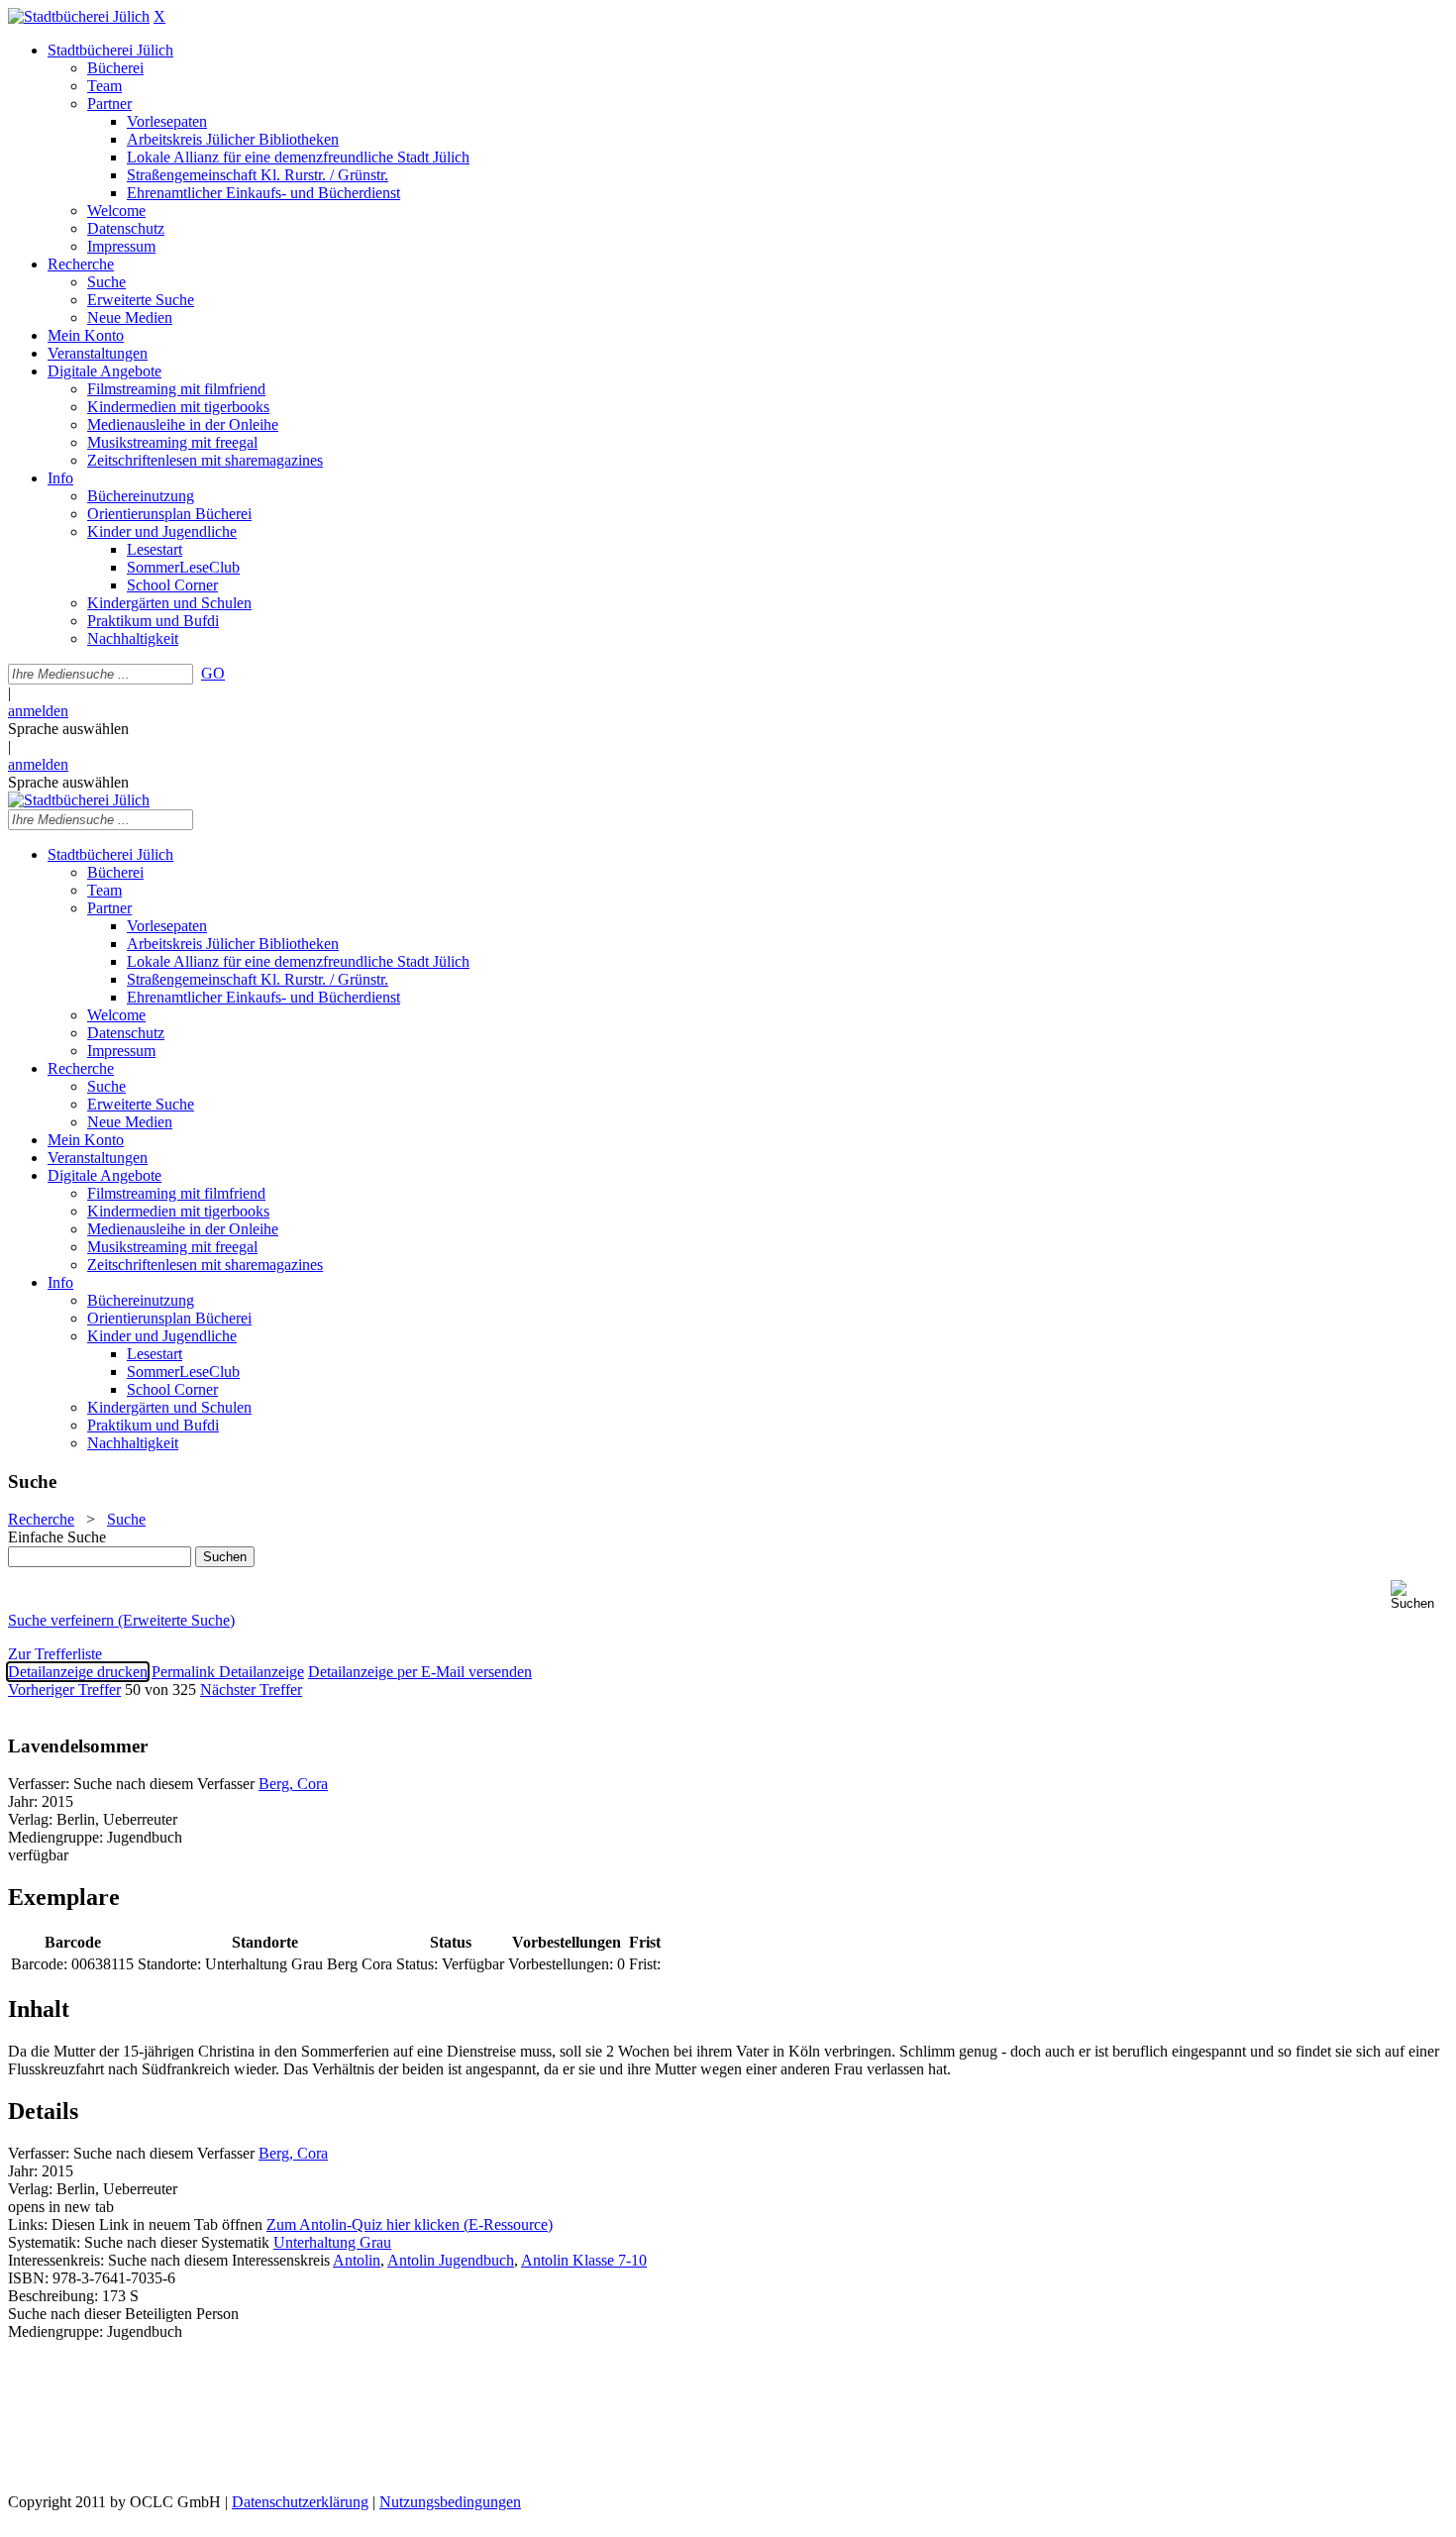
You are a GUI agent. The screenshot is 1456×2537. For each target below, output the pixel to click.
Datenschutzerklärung (300, 2502)
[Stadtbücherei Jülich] (79, 16)
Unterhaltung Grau (332, 2242)
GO (213, 673)
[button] (1419, 1595)
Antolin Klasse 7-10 (584, 2260)
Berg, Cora (293, 1784)
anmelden (38, 711)
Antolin (357, 2260)
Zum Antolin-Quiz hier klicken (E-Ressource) (410, 2224)
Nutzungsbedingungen (450, 2502)
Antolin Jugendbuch (451, 2260)
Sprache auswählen (68, 729)
